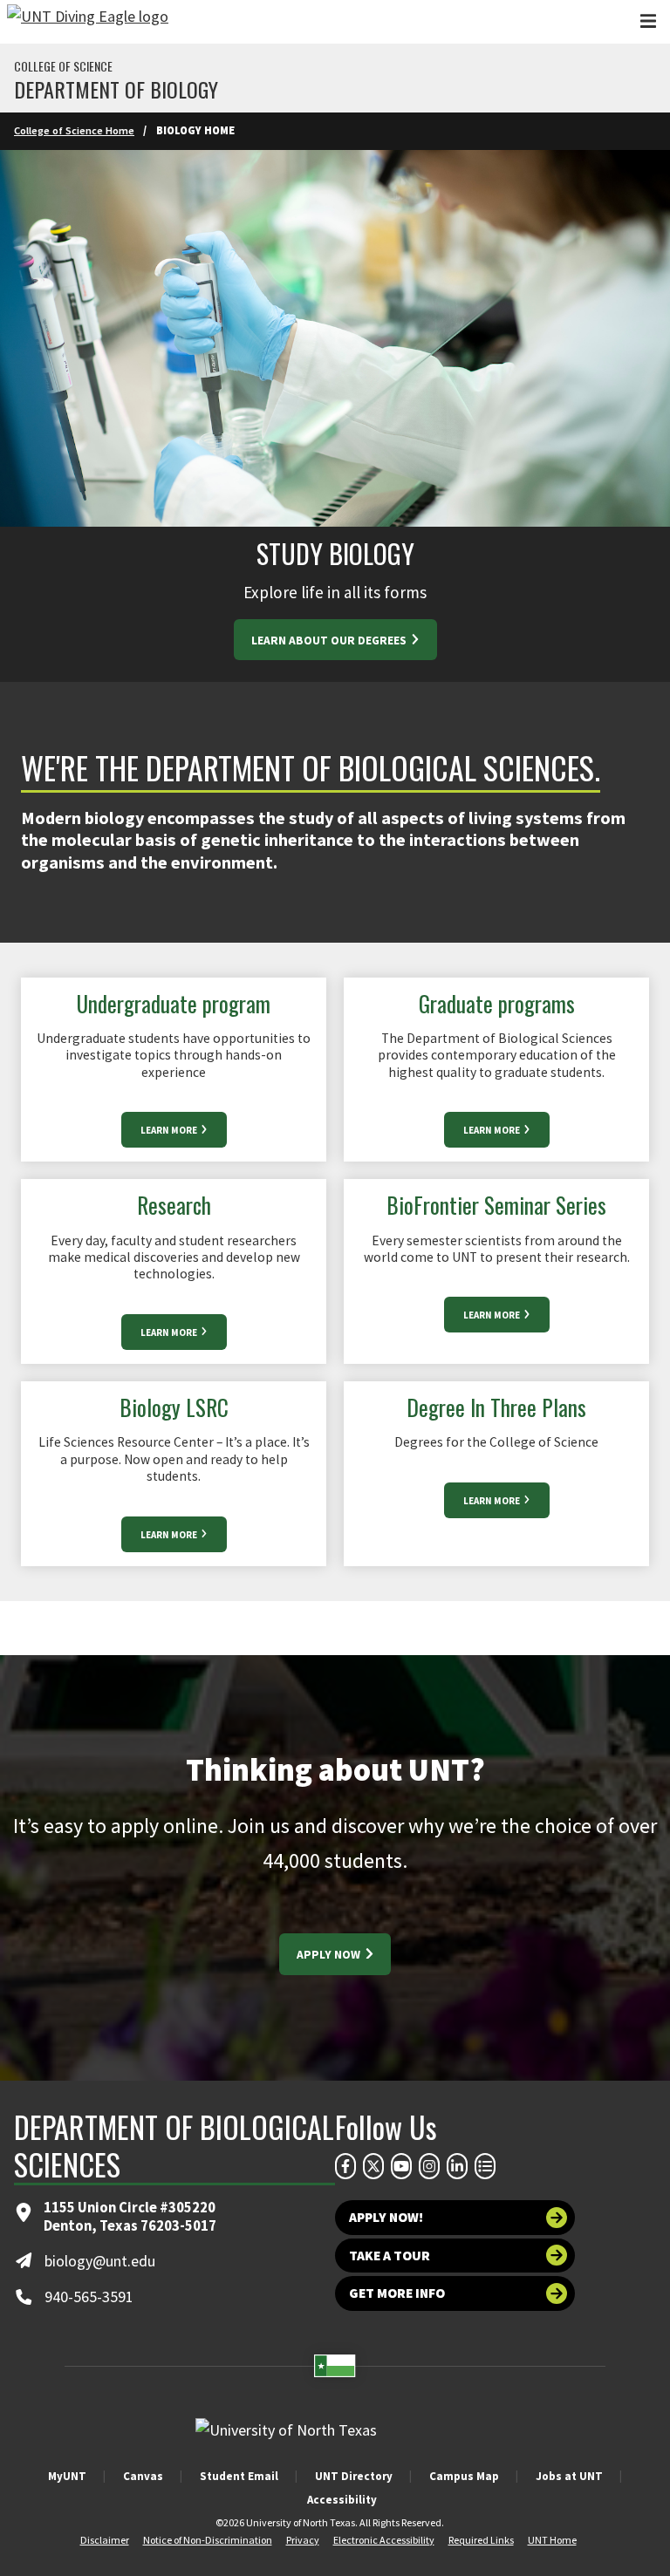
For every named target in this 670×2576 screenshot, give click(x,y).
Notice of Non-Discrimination (208, 2540)
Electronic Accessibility (384, 2540)
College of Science (63, 66)
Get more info (397, 2293)
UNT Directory (354, 2476)
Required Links (481, 2540)
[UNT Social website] (485, 2166)
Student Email (239, 2476)
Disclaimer (105, 2540)
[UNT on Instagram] (429, 2166)
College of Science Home (74, 130)
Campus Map (464, 2476)
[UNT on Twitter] (373, 2166)
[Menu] (648, 21)
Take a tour (390, 2256)
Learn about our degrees (330, 641)
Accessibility (342, 2500)
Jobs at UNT (569, 2476)
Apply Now (330, 1955)
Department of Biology (116, 89)
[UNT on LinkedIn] (457, 2166)
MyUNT (67, 2476)
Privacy (303, 2540)
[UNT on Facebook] (345, 2166)
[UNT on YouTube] (401, 2166)
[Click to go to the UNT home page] (88, 22)
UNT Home (552, 2540)
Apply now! (386, 2217)
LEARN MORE (170, 1130)
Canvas (143, 2476)
